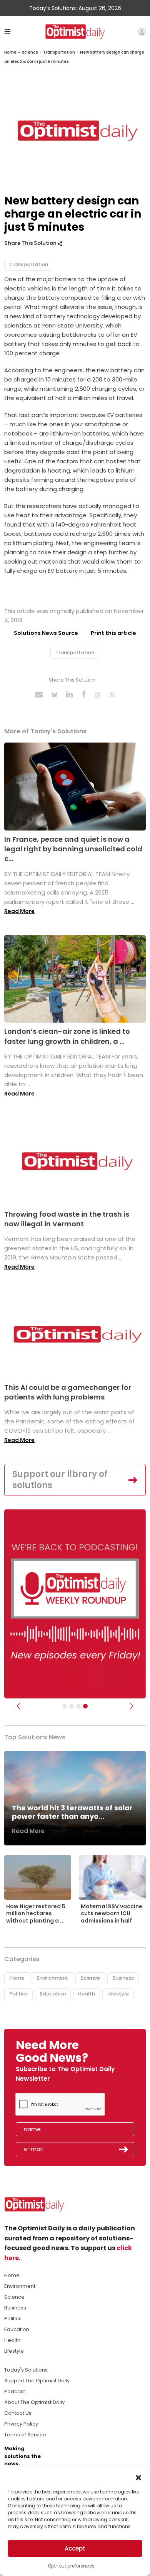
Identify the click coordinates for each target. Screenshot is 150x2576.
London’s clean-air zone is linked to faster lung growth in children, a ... (67, 1036)
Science (30, 52)
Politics (18, 1994)
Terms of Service (25, 2435)
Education (53, 1994)
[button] (138, 2477)
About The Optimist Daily (34, 2402)
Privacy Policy (21, 2424)
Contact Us (18, 2413)
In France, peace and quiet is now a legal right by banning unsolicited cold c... (73, 849)
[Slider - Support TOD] (78, 1706)
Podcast (15, 2391)
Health (87, 1994)
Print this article (113, 633)
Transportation (59, 52)
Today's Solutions (26, 2370)
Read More (19, 911)
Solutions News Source (46, 633)
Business (123, 1978)
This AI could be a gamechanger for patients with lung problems (68, 1392)
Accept (75, 2548)
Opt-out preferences (71, 2566)
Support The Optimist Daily (37, 2381)
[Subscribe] (65, 1706)
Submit (124, 2149)
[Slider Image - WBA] (72, 1706)
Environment (52, 1978)
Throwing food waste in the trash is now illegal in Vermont (67, 1219)
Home (10, 52)
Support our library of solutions (60, 1480)
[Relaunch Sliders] (85, 1706)
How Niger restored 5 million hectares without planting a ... (36, 1913)
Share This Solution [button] (31, 243)
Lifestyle (118, 1994)
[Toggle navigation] (7, 31)
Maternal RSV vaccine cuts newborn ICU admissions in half (112, 1913)
